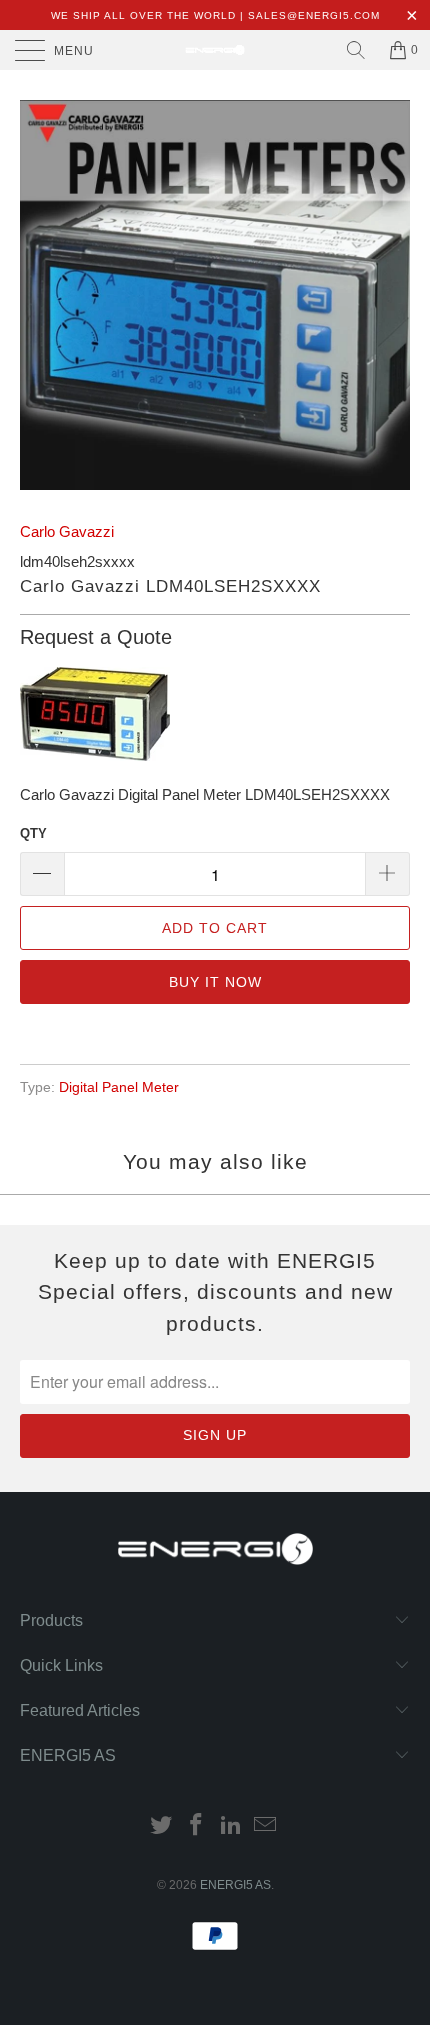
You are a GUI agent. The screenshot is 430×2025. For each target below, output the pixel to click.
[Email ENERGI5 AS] (266, 1826)
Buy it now (215, 982)
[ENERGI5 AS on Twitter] (162, 1826)
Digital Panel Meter (119, 1087)
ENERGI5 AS (235, 1885)
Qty (33, 833)
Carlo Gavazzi (67, 531)
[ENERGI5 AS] (215, 50)
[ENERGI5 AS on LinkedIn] (232, 1826)
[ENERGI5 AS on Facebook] (197, 1826)
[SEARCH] (356, 50)
